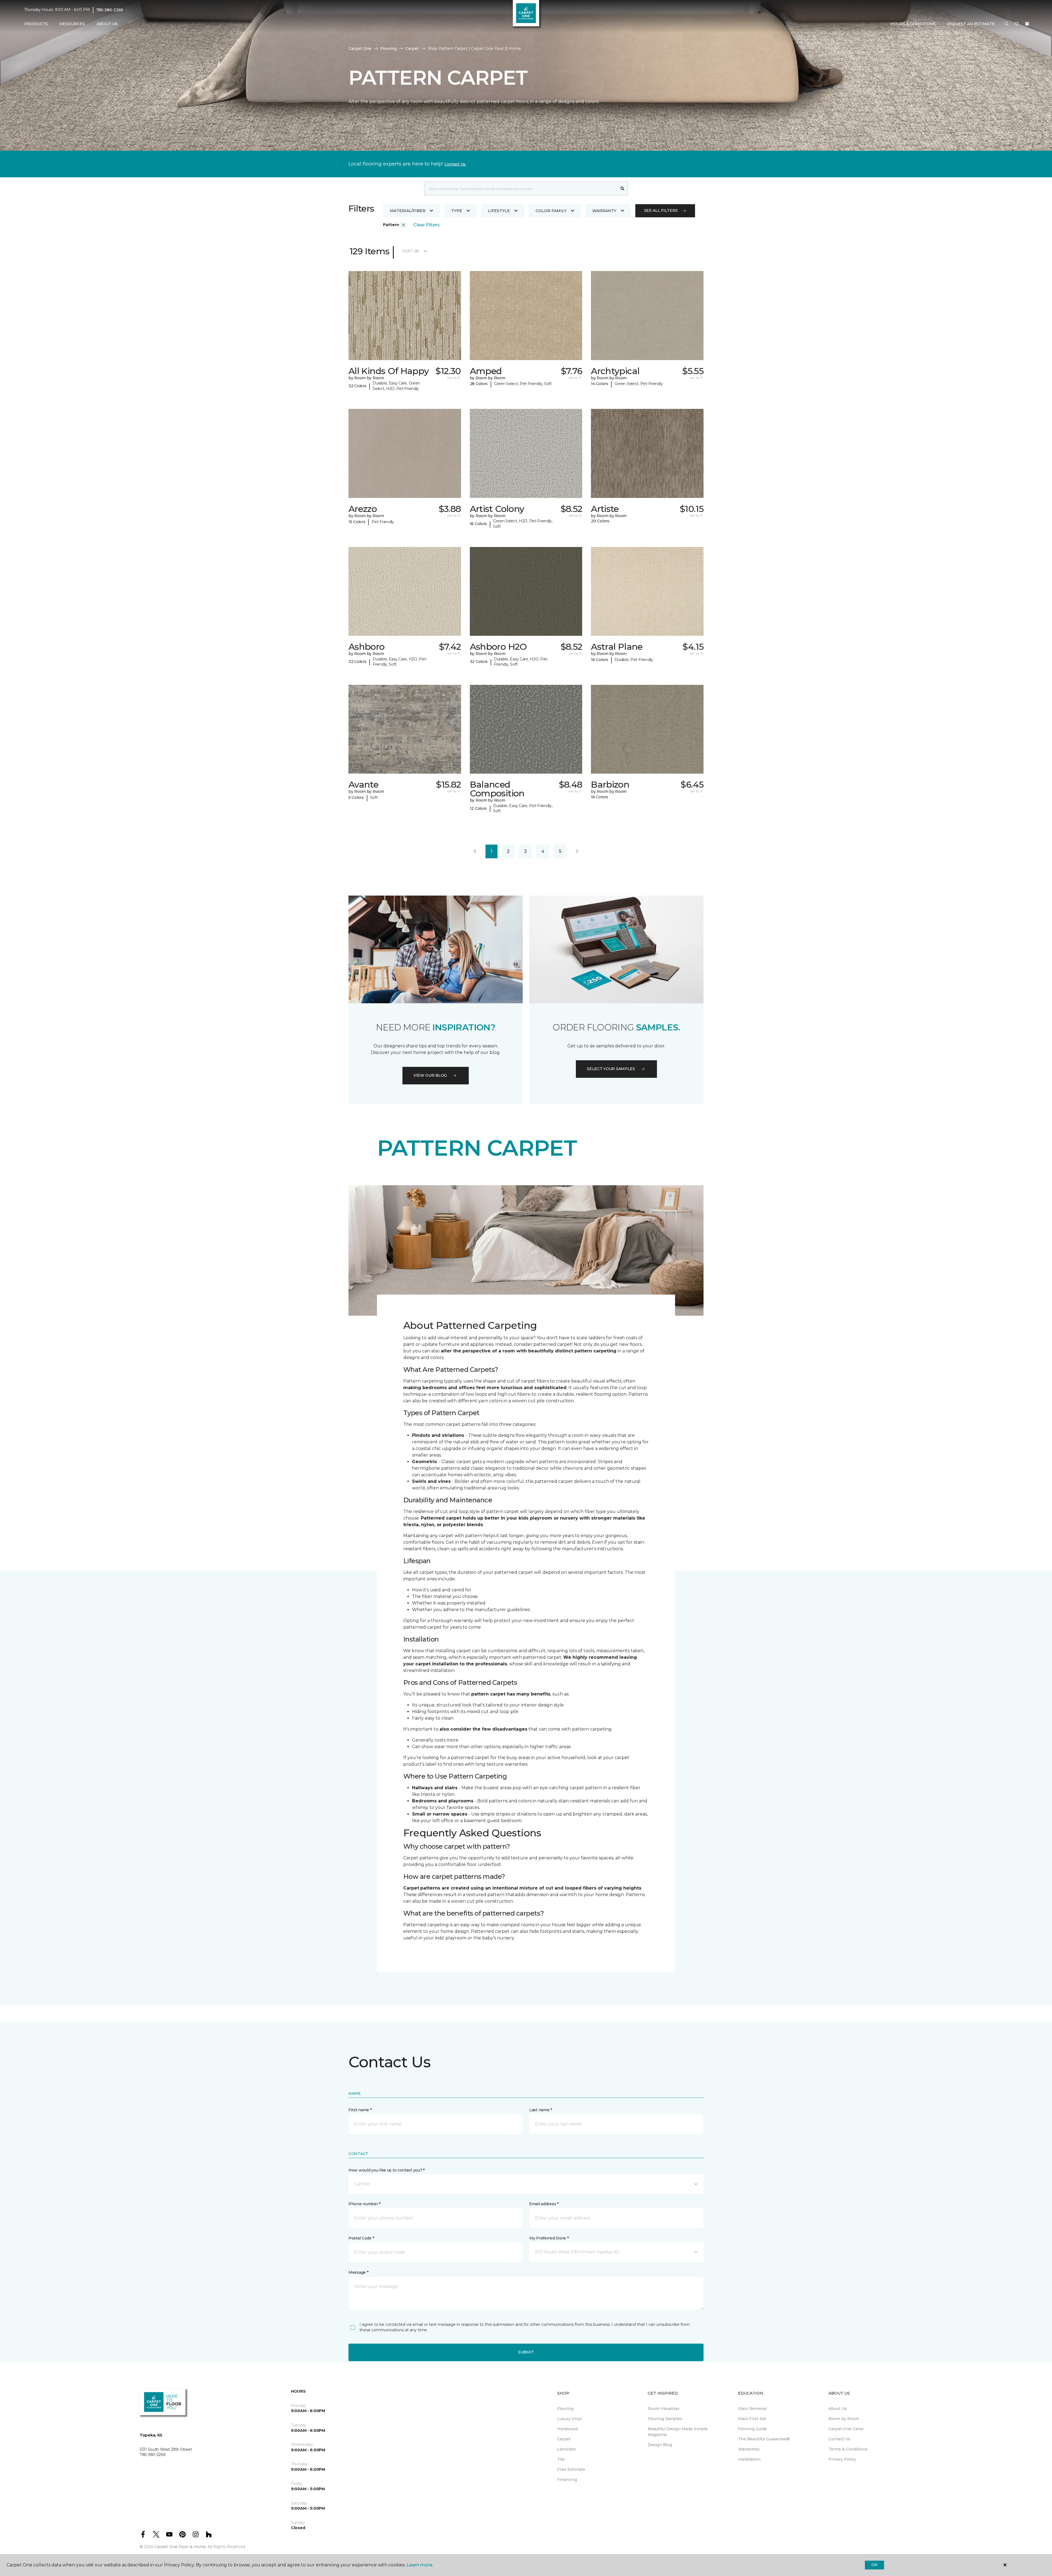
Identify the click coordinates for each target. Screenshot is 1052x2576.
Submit (526, 2352)
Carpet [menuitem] (564, 2439)
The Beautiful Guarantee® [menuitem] (764, 2439)
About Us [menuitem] (838, 2409)
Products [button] (36, 24)
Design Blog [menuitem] (660, 2445)
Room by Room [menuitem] (844, 2419)
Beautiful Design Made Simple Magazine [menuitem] (678, 2432)
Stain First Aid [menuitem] (752, 2419)
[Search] (623, 189)
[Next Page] (577, 851)
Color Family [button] (551, 211)
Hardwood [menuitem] (568, 2429)
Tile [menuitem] (561, 2459)
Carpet (412, 49)
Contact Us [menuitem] (839, 2439)
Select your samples (611, 1069)
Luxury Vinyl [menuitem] (569, 2419)
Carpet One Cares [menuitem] (846, 2429)
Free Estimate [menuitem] (571, 2469)
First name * (360, 2110)
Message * (358, 2272)
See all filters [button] (661, 210)
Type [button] (457, 211)
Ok (874, 2565)
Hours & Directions (913, 24)
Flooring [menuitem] (565, 2409)
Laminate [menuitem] (567, 2449)
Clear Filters (427, 225)
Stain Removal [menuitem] (752, 2409)
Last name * (541, 2110)
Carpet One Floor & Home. (181, 2547)
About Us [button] (107, 24)
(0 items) (1027, 24)
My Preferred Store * (549, 2238)
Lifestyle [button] (499, 211)
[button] (1007, 24)
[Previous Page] (475, 851)
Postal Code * (361, 2238)
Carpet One (360, 49)
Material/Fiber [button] (408, 211)
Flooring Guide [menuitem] (753, 2429)
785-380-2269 (110, 10)
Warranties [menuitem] (749, 2449)
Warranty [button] (604, 211)
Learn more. (420, 2565)
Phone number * (365, 2204)
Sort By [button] (411, 251)
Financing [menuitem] (567, 2480)
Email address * (544, 2204)
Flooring (388, 49)
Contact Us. (455, 164)
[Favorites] (1017, 24)
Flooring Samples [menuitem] (665, 2419)
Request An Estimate (971, 24)
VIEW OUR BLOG (430, 1075)
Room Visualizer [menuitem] (664, 2409)
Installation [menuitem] (749, 2459)
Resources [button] (72, 24)
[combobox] (521, 189)
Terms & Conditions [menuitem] (848, 2449)
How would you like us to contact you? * (387, 2170)
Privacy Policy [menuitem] (842, 2459)
